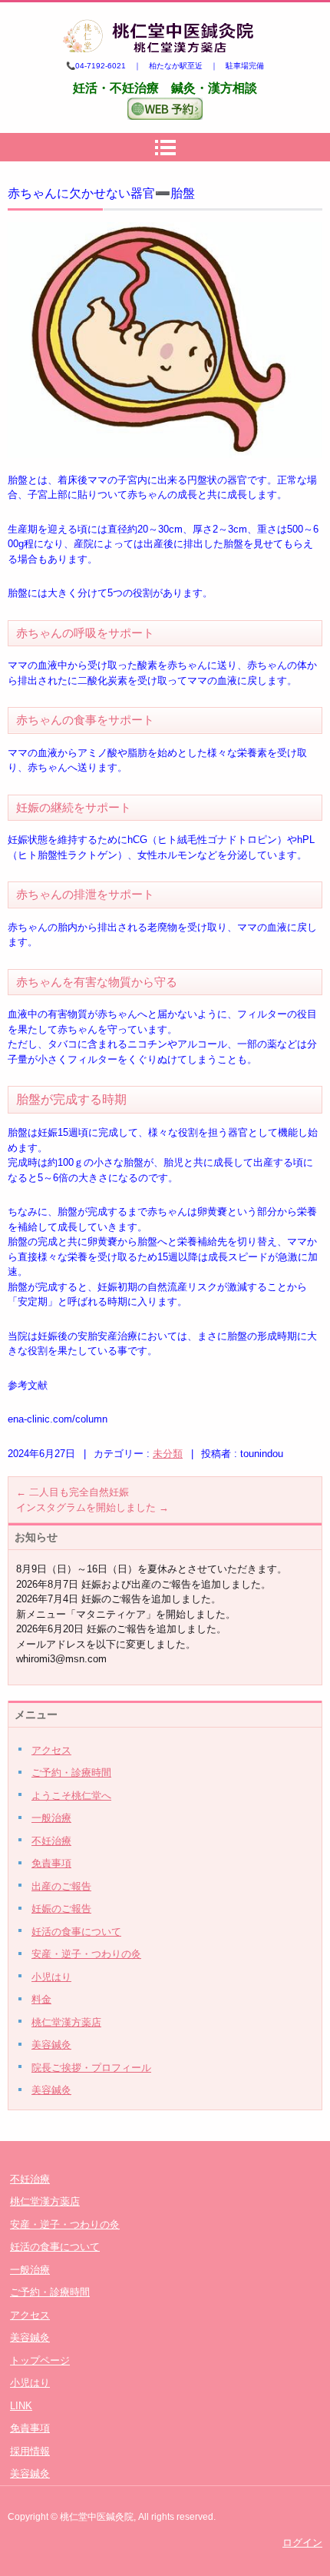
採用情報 (30, 2451)
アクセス (51, 1750)
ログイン (302, 2543)
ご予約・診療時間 (71, 1773)
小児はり (51, 1977)
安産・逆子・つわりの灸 (86, 1954)
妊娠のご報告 (61, 1909)
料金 (41, 1999)
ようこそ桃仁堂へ (71, 1796)
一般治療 (51, 1818)
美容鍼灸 (51, 2045)
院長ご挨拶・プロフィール (91, 2068)
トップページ (40, 2360)
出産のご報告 (61, 1886)
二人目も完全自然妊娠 (73, 1492)
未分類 (168, 1454)
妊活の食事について (76, 1932)
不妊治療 (51, 1841)
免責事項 (51, 1863)
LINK (21, 2406)
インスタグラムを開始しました (92, 1507)
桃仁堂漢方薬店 (66, 2022)
